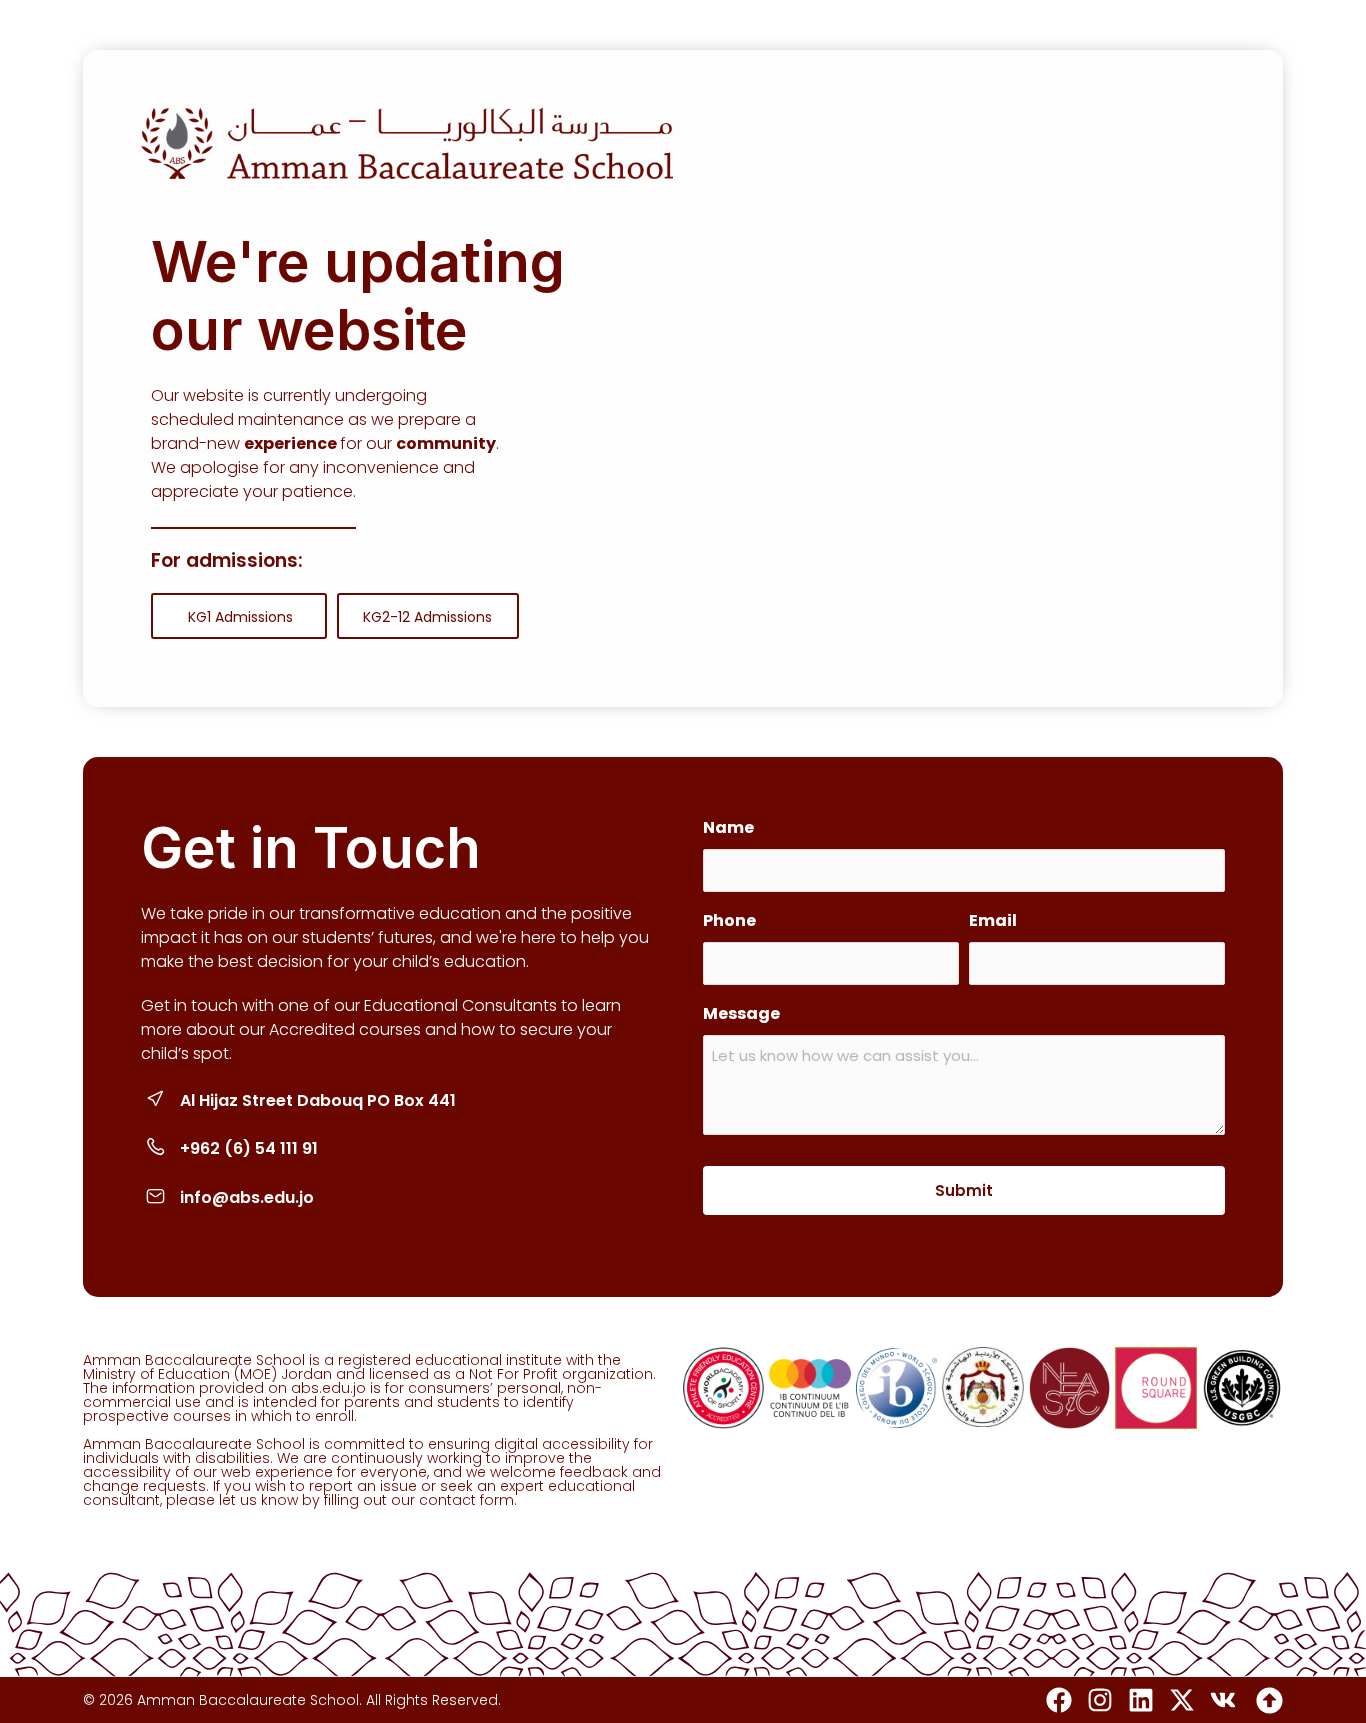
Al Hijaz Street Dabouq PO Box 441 (318, 1100)
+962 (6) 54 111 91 (249, 1148)
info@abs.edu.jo (247, 1197)
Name (728, 827)
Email (993, 920)
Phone (729, 920)
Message (741, 1013)
